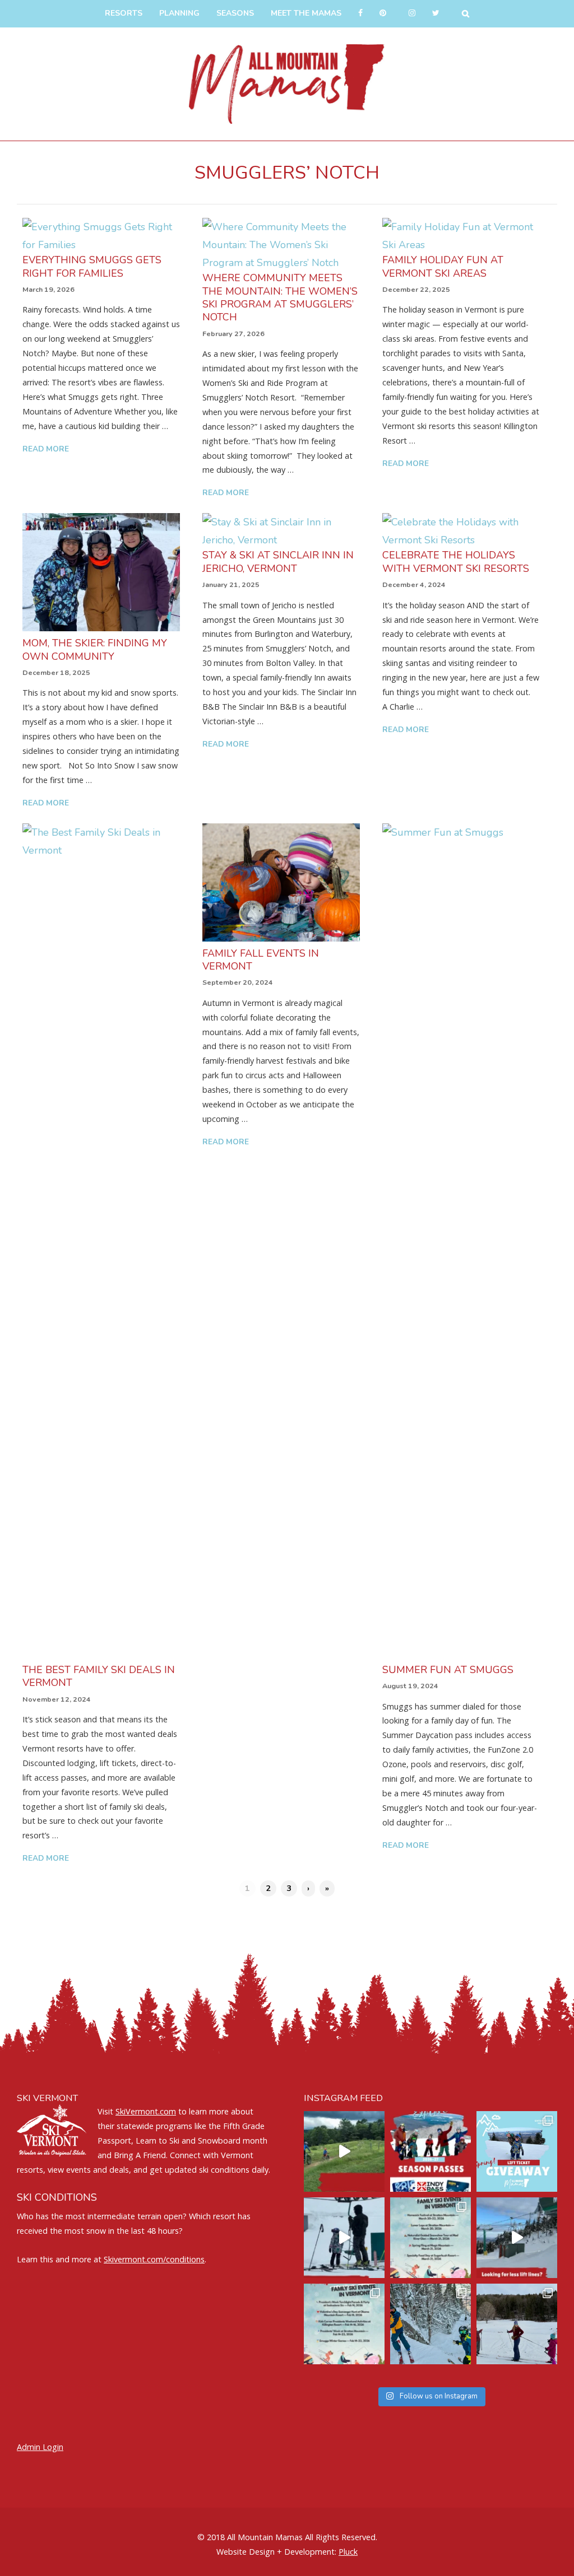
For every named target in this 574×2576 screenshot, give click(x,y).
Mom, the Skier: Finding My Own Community (95, 649)
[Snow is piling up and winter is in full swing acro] (344, 2324)
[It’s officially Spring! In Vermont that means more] (430, 2238)
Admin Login (40, 2447)
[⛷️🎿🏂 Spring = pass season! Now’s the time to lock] (430, 2151)
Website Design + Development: (276, 2552)
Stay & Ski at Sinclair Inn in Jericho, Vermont (278, 562)
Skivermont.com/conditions (154, 2259)
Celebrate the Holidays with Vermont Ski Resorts (456, 562)
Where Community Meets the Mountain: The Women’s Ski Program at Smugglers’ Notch (280, 297)
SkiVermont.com (146, 2111)
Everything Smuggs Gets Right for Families (92, 266)
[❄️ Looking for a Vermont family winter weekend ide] (344, 2238)
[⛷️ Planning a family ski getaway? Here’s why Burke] (517, 2238)
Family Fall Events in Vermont (261, 960)
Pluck (348, 2552)
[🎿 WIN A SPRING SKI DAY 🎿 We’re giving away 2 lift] (517, 2151)
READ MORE (46, 449)
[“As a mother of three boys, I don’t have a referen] (430, 2324)
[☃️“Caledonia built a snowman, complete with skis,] (517, 2324)
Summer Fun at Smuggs (448, 1670)
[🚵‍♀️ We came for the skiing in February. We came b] (344, 2151)
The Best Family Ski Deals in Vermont (99, 1676)
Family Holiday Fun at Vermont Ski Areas (443, 266)
